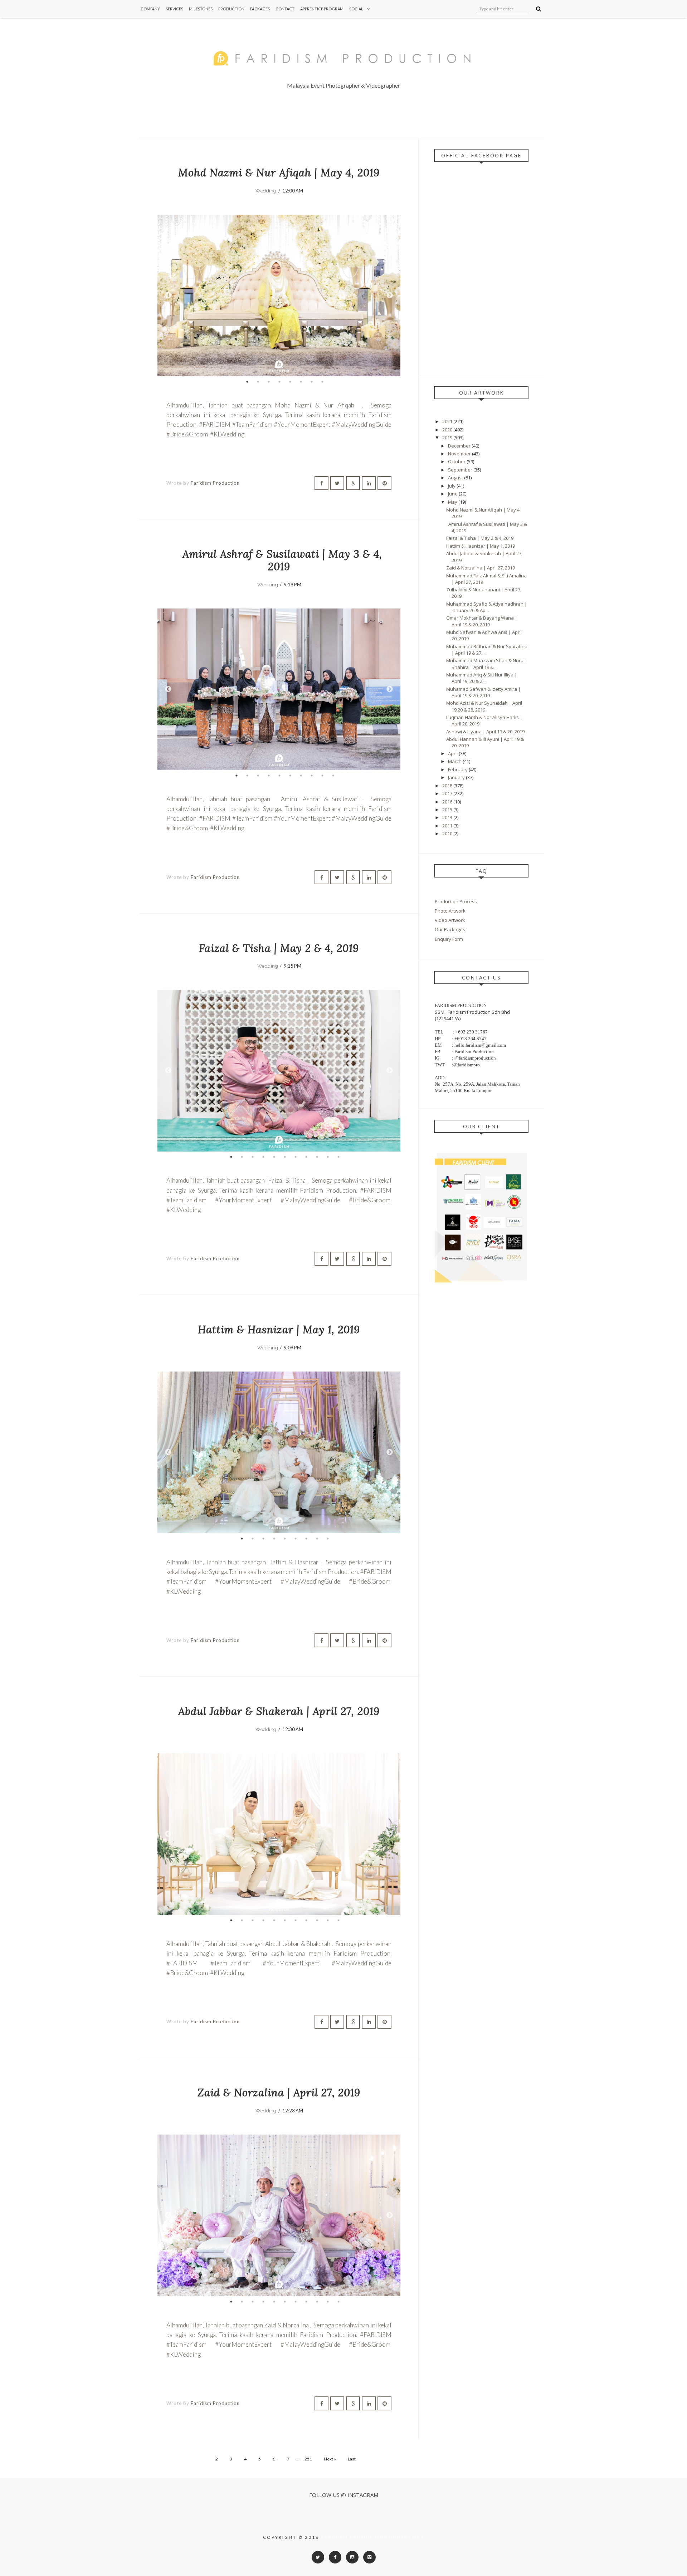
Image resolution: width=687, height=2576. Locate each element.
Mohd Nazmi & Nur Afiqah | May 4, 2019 (279, 173)
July (452, 486)
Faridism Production (215, 483)
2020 (448, 430)
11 (338, 1157)
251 (308, 2459)
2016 (448, 802)
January (457, 777)
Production (231, 9)
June (453, 494)
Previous (168, 295)
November (460, 454)
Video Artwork (450, 920)
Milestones (201, 9)
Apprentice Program (322, 9)
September (461, 470)
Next (390, 295)
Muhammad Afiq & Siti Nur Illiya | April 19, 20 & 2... (482, 678)
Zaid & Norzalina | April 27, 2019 (279, 2093)
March (455, 761)
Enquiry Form (449, 939)
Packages (260, 9)
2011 (448, 826)
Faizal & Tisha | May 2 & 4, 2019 (279, 948)
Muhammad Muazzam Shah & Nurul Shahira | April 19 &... (485, 664)
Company (150, 9)
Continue (185, 461)
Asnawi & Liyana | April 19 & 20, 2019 (485, 732)
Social (356, 9)
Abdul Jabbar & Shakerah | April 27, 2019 (279, 1711)
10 (333, 776)
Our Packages (450, 929)
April (453, 753)
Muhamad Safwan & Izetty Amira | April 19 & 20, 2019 (483, 692)
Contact (285, 9)
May (453, 502)
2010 (448, 834)
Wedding (266, 191)
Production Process (456, 901)
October (457, 461)
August (456, 478)
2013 (448, 817)
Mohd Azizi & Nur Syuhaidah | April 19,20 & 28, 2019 (484, 706)
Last (352, 2459)
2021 (448, 421)
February (458, 769)
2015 (448, 810)
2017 (448, 793)
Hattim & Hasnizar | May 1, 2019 (279, 1329)
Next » (330, 2459)
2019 (448, 438)
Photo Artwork (450, 911)
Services (174, 9)
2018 (448, 786)
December (460, 446)
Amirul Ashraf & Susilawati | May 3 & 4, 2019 (279, 560)
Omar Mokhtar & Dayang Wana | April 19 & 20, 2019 (482, 621)
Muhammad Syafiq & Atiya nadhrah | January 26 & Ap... (487, 607)
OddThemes (406, 2537)
